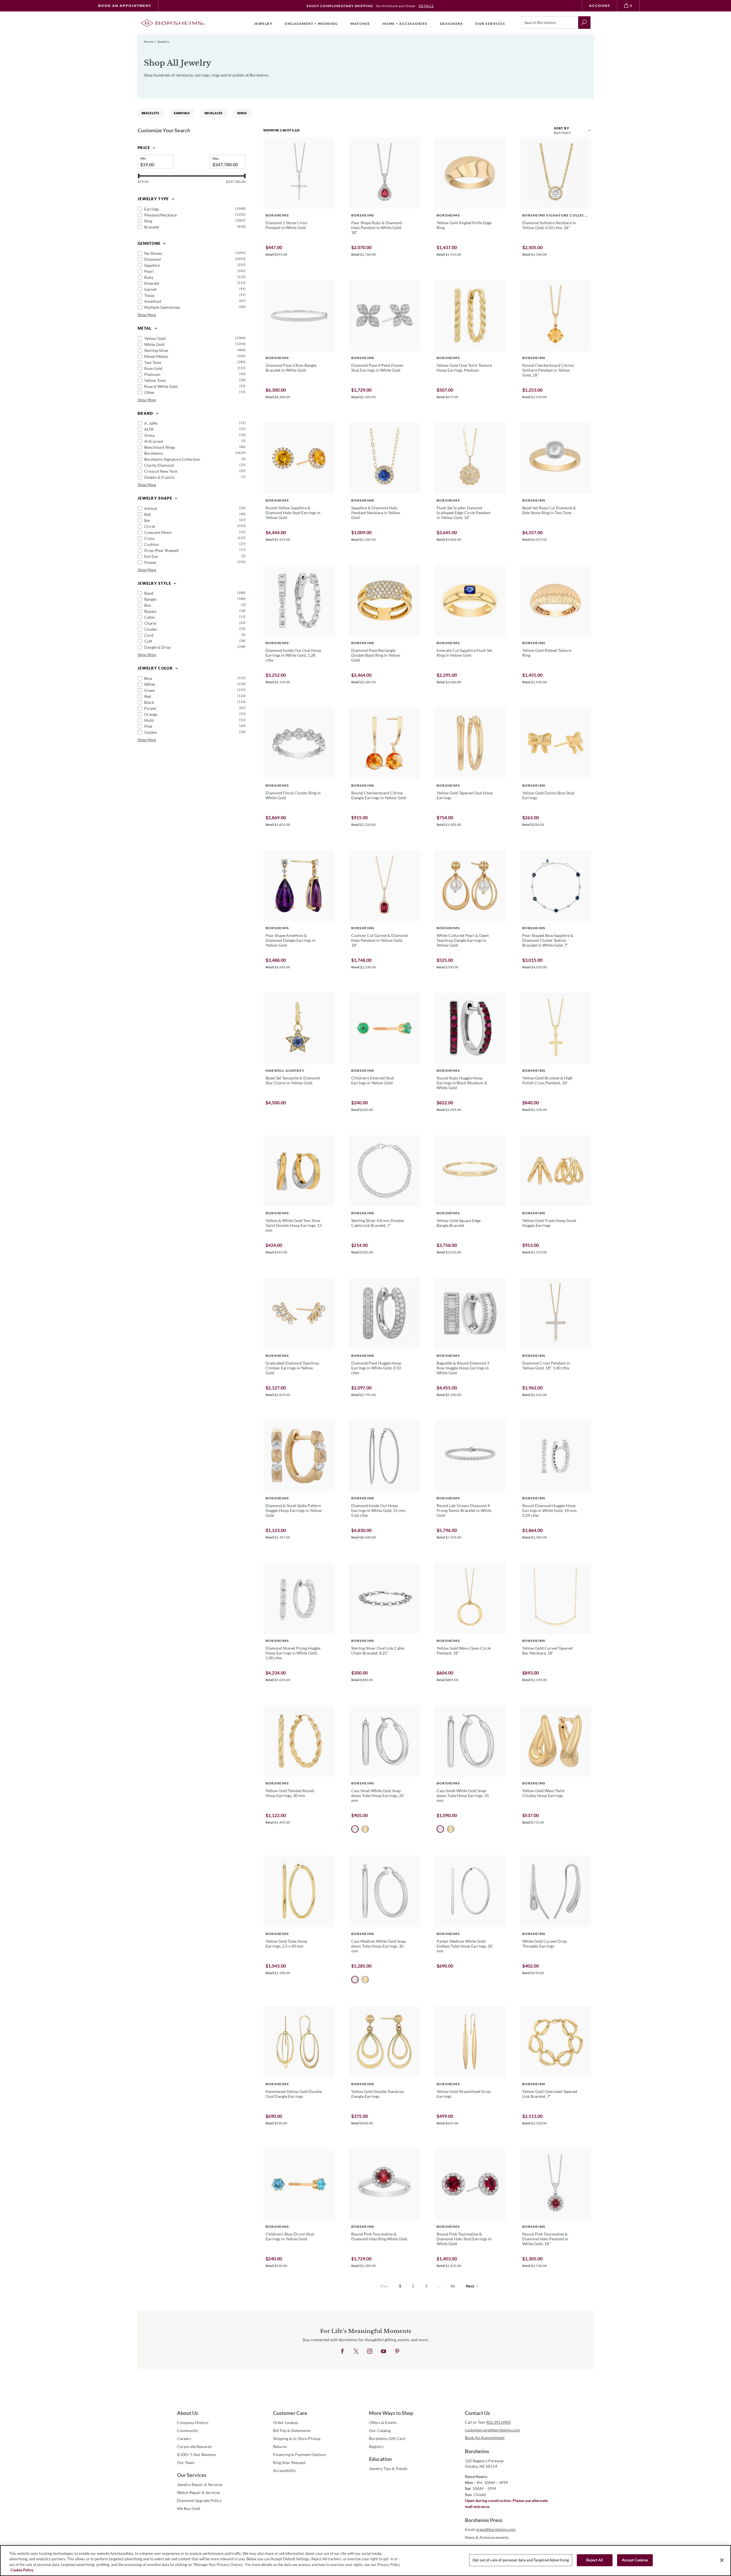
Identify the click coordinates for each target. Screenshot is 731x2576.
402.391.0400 (498, 2422)
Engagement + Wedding (311, 24)
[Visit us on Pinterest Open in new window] (397, 2351)
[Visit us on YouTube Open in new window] (383, 2351)
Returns (280, 2446)
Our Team (186, 2462)
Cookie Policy (22, 2570)
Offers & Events (383, 2422)
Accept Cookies (635, 2560)
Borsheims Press (484, 2520)
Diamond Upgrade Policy (199, 2500)
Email (490, 2529)
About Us (188, 2413)
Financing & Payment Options (299, 2454)
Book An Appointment (125, 6)
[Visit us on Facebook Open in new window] (342, 2351)
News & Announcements (487, 2537)
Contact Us (477, 2413)
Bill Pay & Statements (292, 2430)
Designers (452, 24)
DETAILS (426, 6)
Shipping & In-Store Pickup (297, 2438)
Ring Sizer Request (289, 2462)
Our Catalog (380, 2430)
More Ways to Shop (391, 2413)
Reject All (595, 2560)
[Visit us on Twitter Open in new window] (356, 2351)
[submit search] (584, 23)
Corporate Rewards (194, 2446)
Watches (360, 24)
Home (149, 42)
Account (600, 6)
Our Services (192, 2475)
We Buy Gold (189, 2508)
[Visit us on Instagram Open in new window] (370, 2351)
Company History (193, 2422)
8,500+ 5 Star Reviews (196, 2454)
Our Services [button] (490, 24)
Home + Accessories (405, 24)
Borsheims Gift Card (387, 2438)
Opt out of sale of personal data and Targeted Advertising (521, 2560)
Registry (376, 2446)
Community (188, 2430)
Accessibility (284, 2470)
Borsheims (477, 2451)
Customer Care (290, 2413)
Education (380, 2459)
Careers (184, 2438)
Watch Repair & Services (199, 2492)
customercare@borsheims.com (492, 2430)
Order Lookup (285, 2422)
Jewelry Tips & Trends (388, 2468)
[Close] (722, 2560)
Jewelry (263, 24)
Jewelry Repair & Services (200, 2484)
